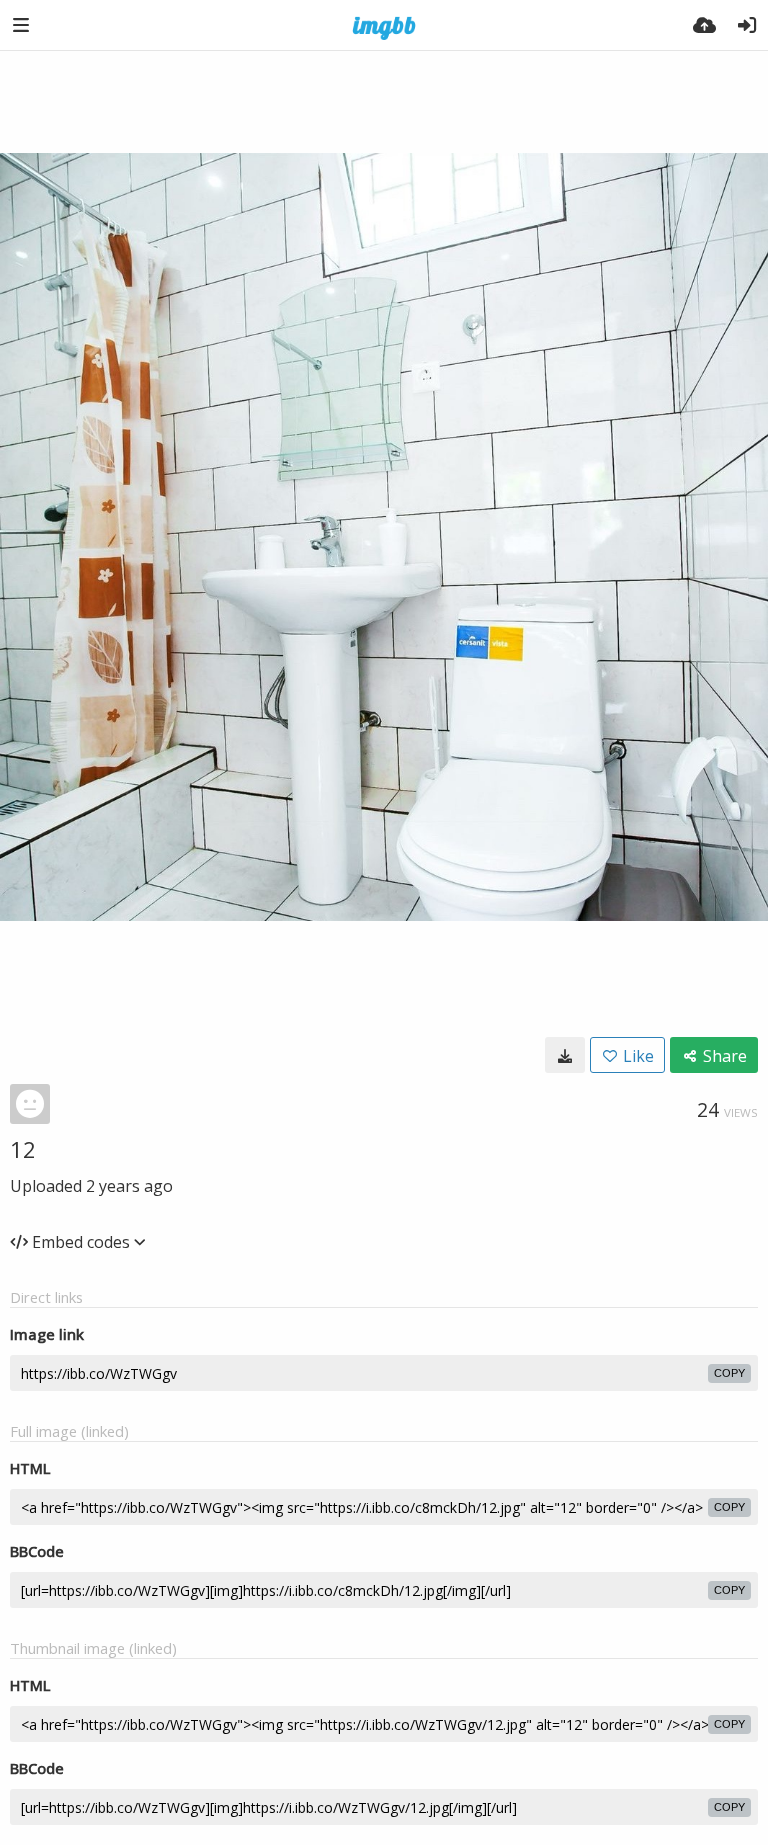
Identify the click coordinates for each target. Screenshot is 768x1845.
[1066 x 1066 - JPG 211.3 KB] (565, 1055)
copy (729, 1373)
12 (23, 1149)
